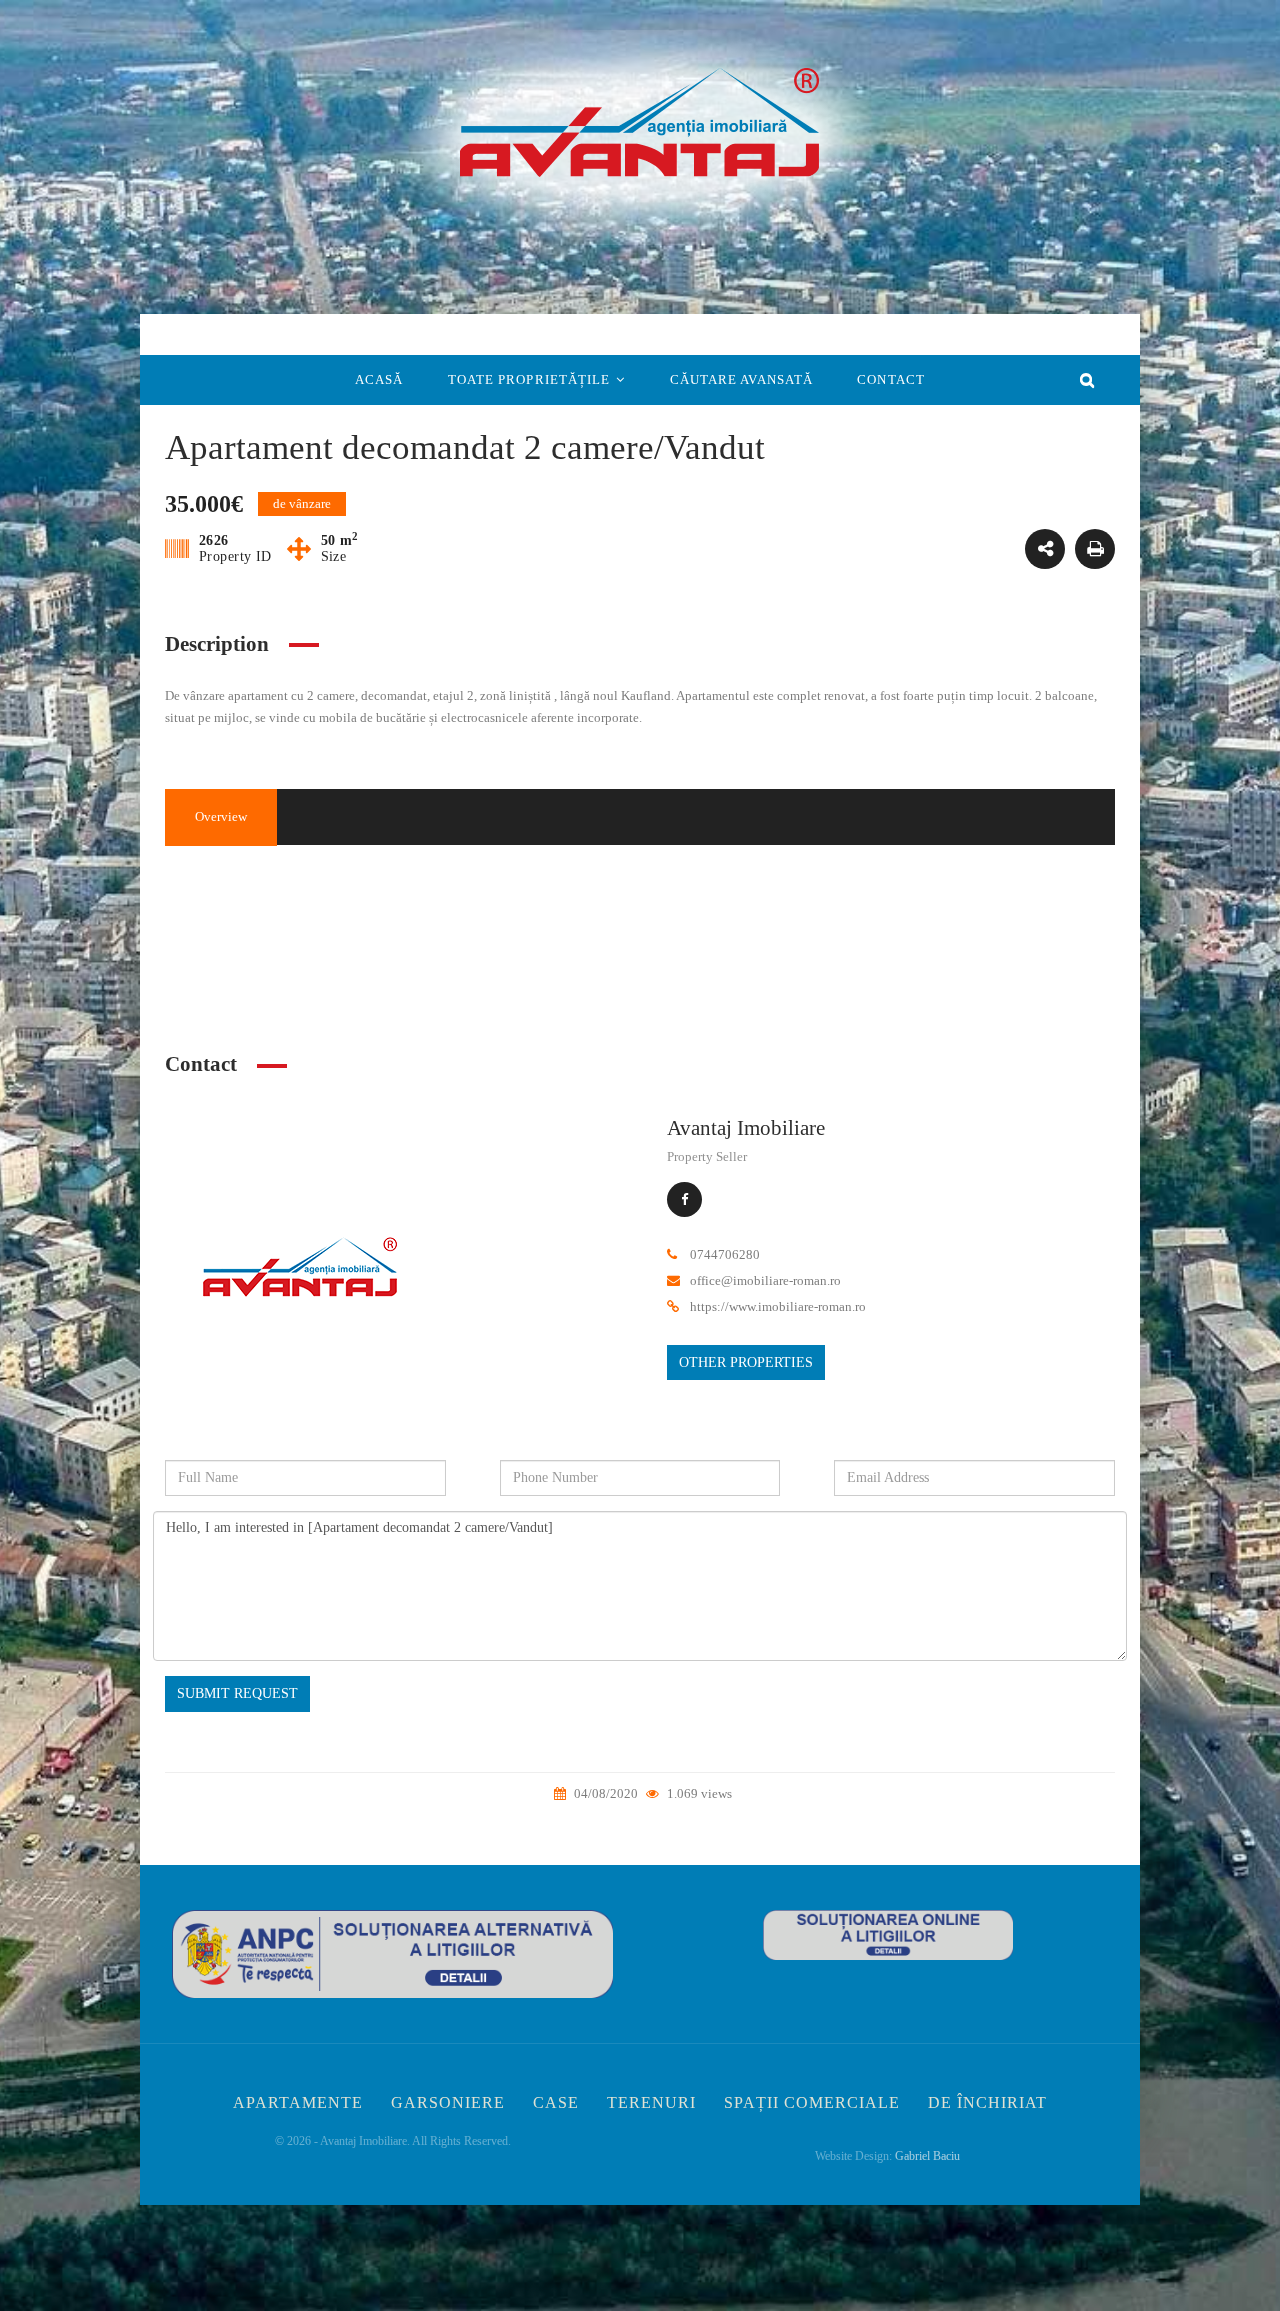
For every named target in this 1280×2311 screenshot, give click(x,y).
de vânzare (913, 893)
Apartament (432, 974)
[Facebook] (684, 1199)
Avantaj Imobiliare (746, 1128)
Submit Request (237, 1693)
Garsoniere (448, 2102)
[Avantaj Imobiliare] (300, 1273)
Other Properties (746, 1362)
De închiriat (987, 2102)
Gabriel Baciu (927, 2156)
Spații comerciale (812, 2102)
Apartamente (298, 2102)
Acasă (379, 379)
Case (556, 2102)
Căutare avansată (742, 379)
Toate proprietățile (529, 379)
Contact (891, 379)
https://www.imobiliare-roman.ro (778, 1306)
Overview (221, 816)
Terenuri (651, 2102)
